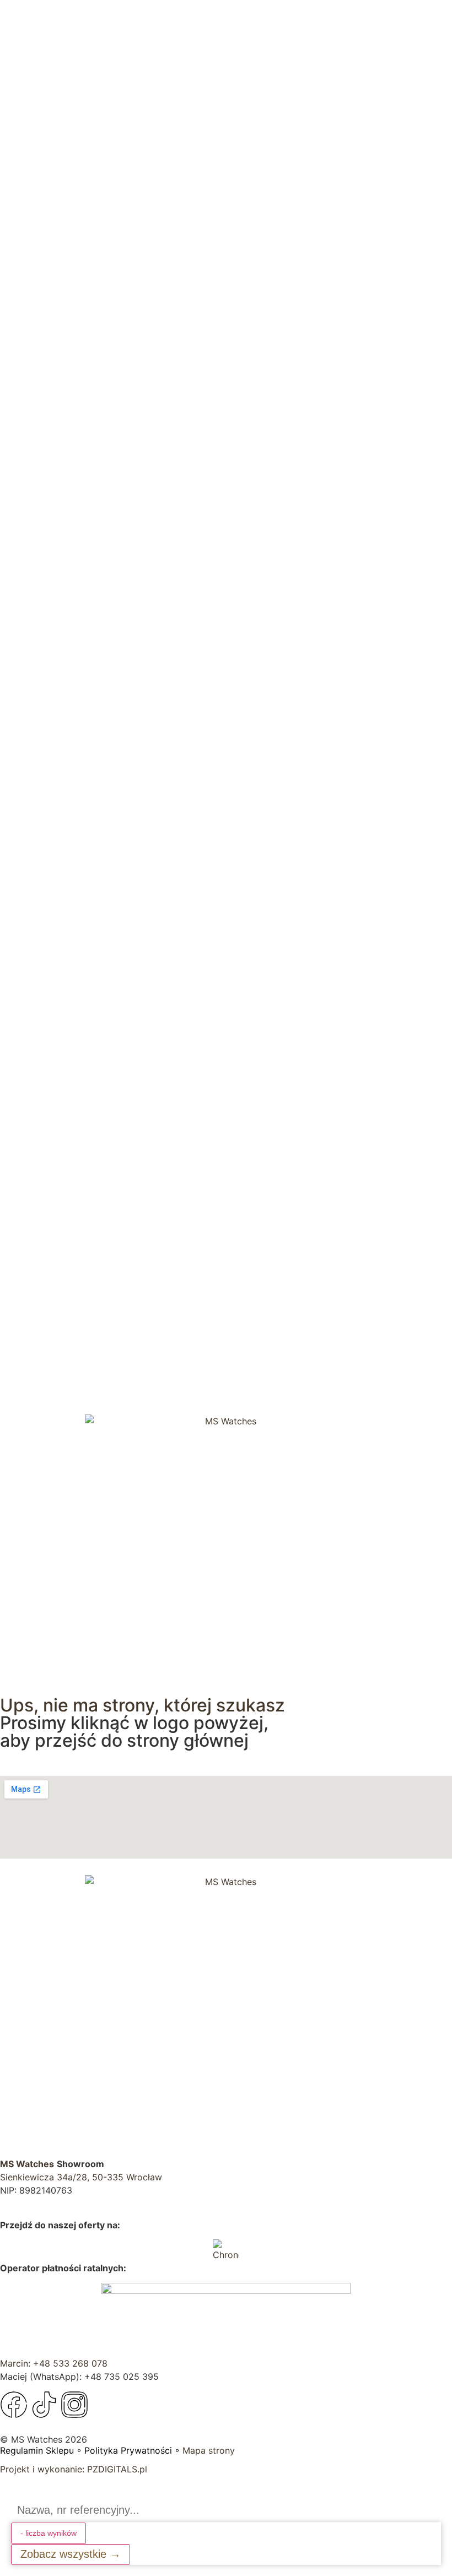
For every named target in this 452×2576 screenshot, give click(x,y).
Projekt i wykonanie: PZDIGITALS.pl (74, 2469)
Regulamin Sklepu (37, 2450)
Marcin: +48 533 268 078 (54, 2363)
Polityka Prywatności (128, 2450)
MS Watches (27, 2164)
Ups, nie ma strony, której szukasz (142, 1705)
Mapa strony (209, 2450)
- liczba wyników (49, 2533)
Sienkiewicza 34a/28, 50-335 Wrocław (81, 2177)
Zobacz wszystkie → (71, 2554)
